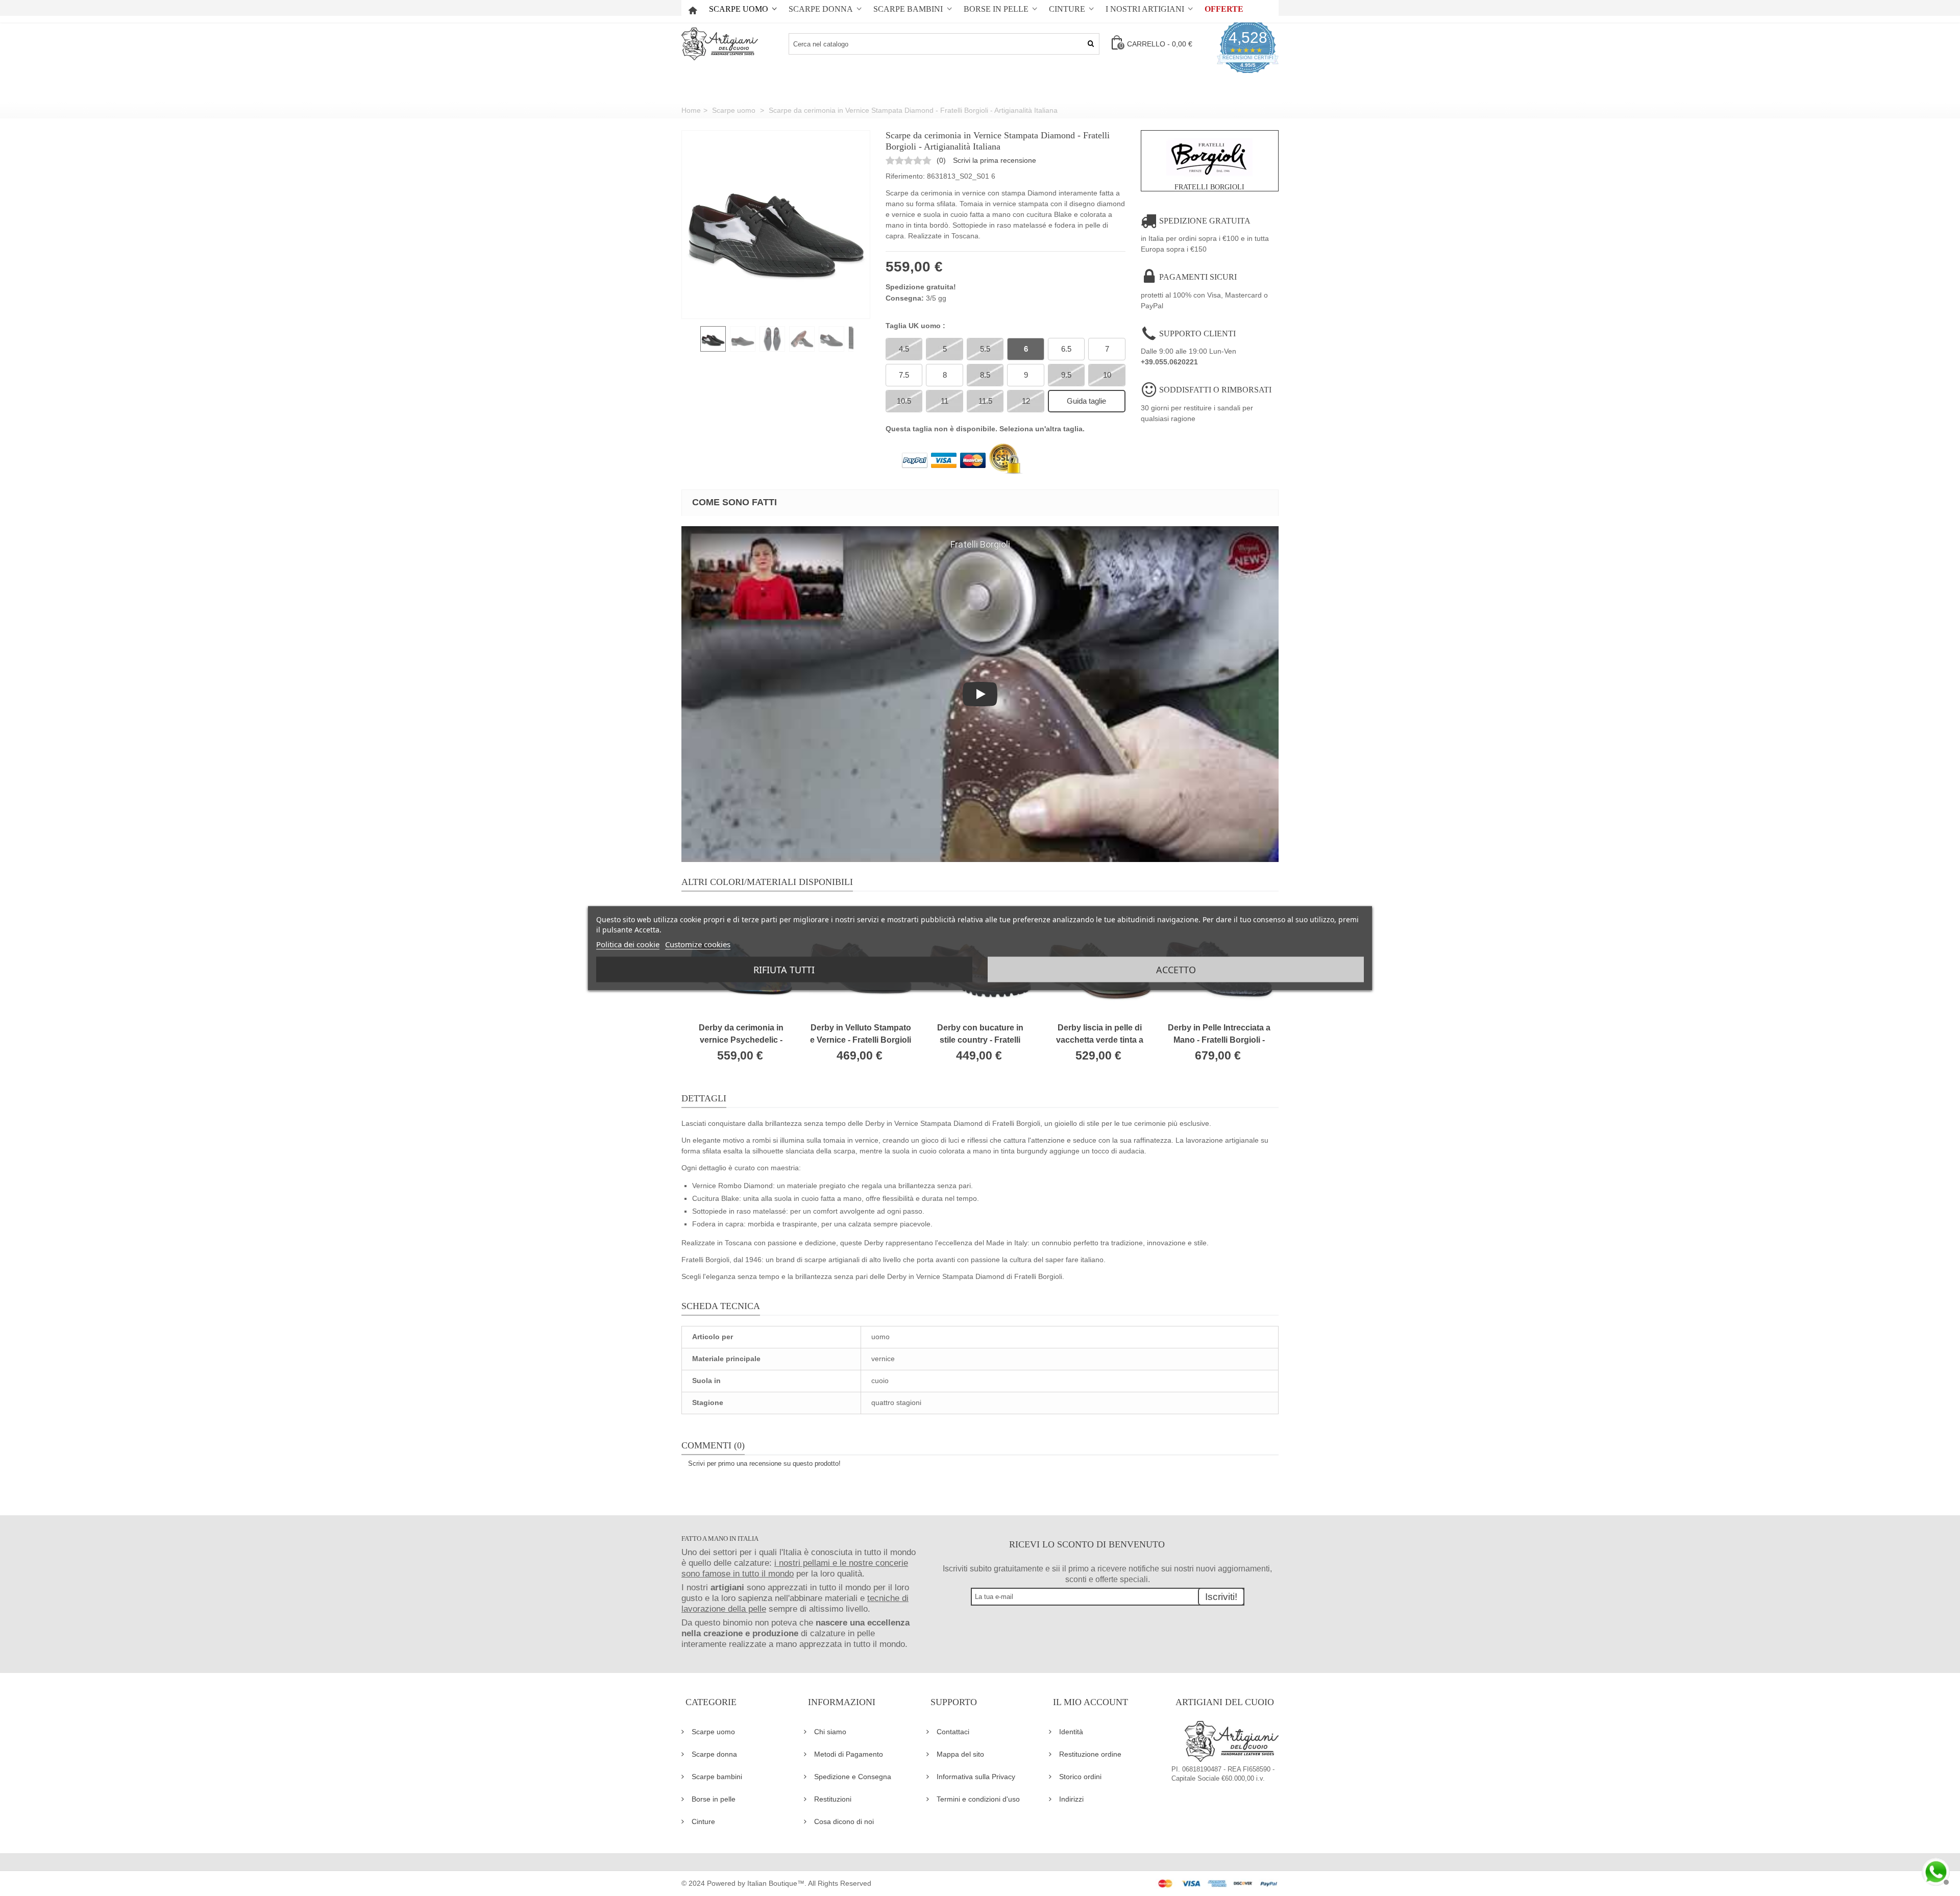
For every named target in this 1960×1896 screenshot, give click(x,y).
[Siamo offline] (1934, 1870)
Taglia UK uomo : (916, 326)
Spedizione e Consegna (853, 1777)
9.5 (1066, 375)
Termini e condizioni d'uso (978, 1799)
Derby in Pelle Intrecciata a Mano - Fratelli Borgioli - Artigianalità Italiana (1219, 1035)
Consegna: (905, 298)
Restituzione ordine (1090, 1754)
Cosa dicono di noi (844, 1821)
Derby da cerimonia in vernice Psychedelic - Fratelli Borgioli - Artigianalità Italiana (741, 1035)
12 (1026, 401)
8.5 (985, 375)
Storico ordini (1080, 1777)
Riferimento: (905, 176)
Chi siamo (830, 1732)
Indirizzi (1071, 1799)
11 (945, 401)
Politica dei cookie (628, 944)
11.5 (985, 401)
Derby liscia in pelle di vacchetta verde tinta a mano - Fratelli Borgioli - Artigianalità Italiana (1099, 1035)
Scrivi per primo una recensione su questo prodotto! (764, 1463)
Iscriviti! (1221, 1597)
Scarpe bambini (908, 9)
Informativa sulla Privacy (976, 1777)
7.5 (904, 375)
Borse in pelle (996, 9)
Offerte (1224, 9)
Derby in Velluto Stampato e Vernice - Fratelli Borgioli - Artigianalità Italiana (861, 1035)
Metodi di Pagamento (849, 1754)
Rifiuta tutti (784, 969)
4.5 (904, 349)
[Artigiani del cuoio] (720, 44)
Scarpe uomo (739, 9)
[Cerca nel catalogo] (1091, 44)
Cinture (1067, 9)
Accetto (1176, 969)
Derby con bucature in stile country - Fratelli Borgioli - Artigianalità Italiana (980, 1035)
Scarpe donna (821, 9)
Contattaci (953, 1732)
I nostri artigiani (1145, 9)
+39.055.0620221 (1169, 362)
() (941, 160)
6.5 (1066, 349)
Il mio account (1091, 1702)
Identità (1071, 1732)
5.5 (985, 349)
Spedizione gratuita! (921, 287)
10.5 (904, 401)
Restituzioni (833, 1799)
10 (1107, 375)
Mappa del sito (960, 1754)
